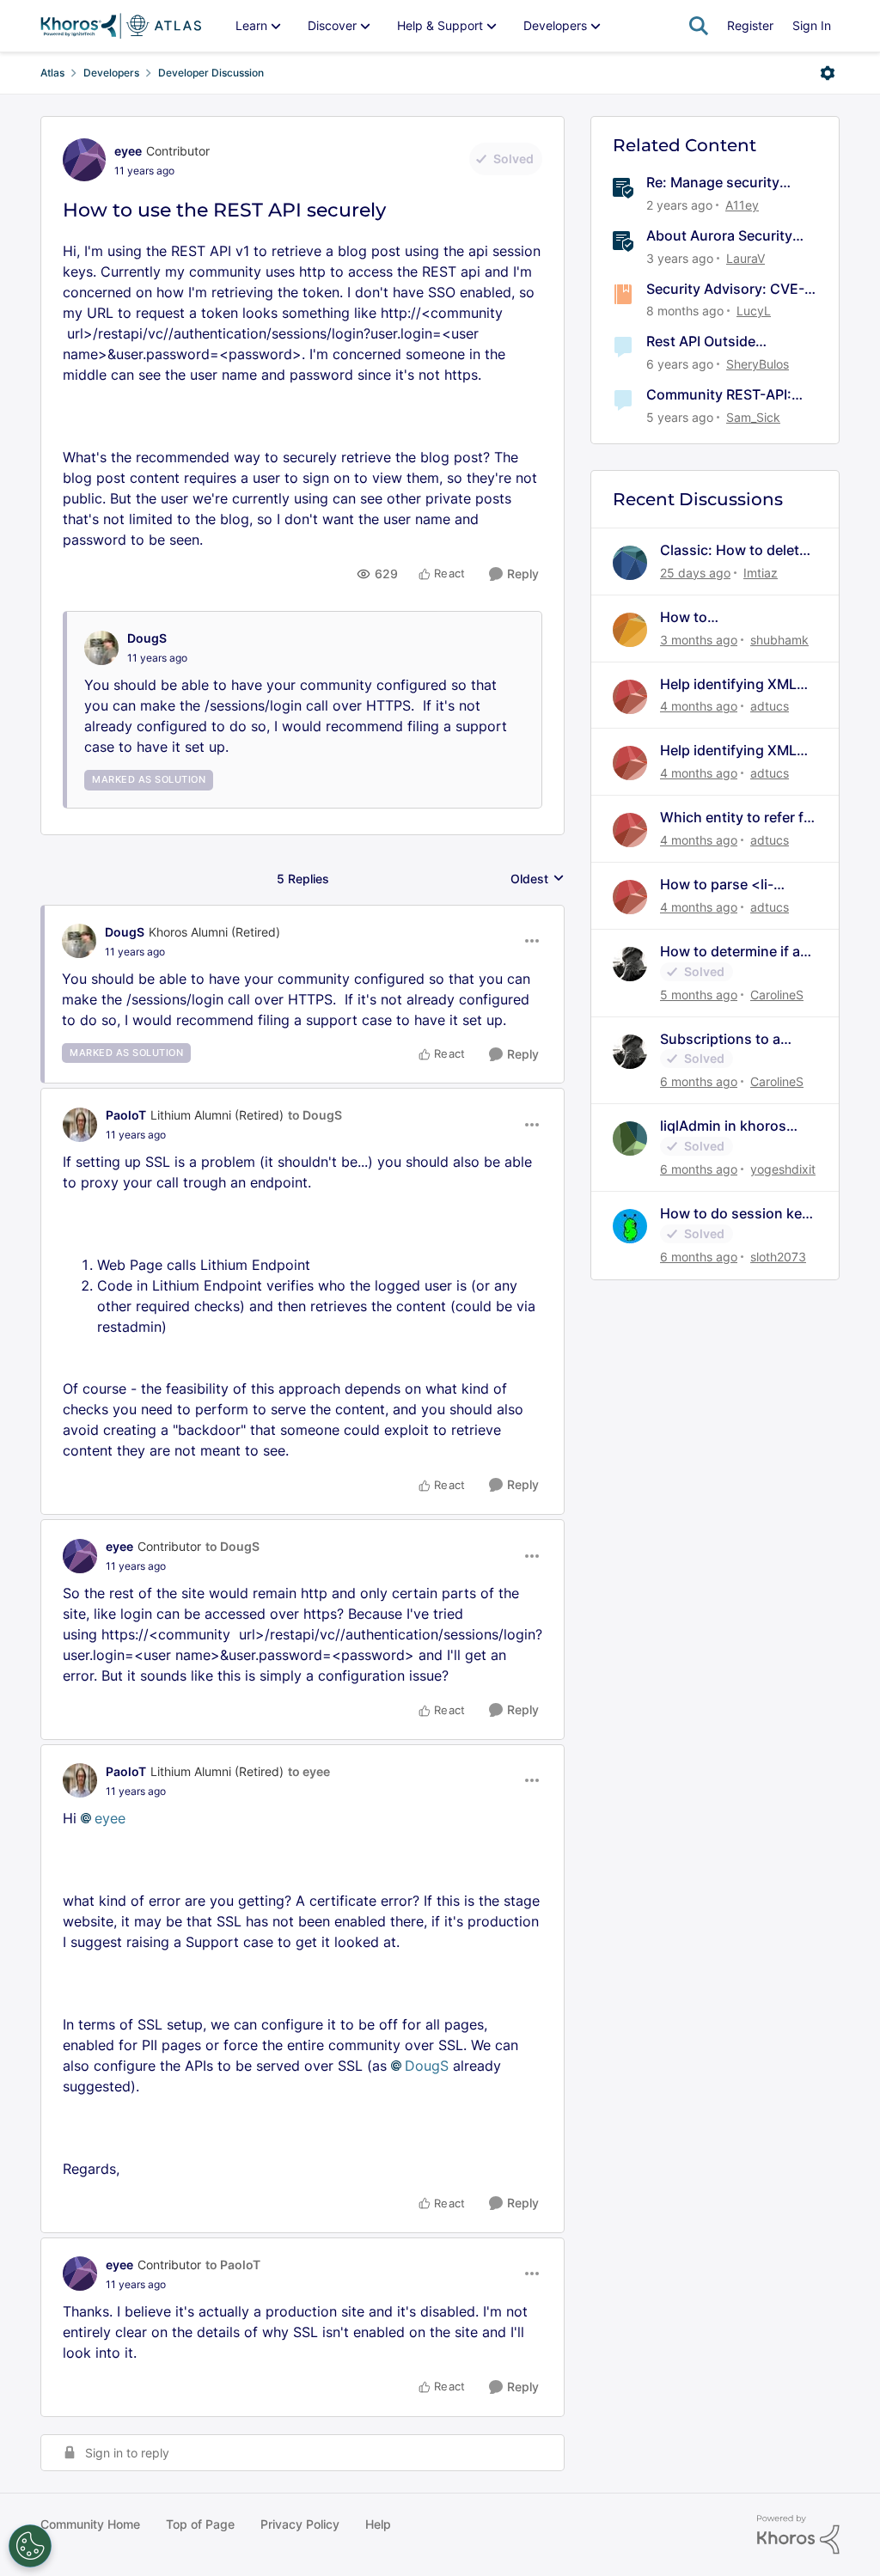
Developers (111, 73)
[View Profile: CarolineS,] (630, 964)
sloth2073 (778, 1257)
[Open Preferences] (30, 2546)
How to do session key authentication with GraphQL (735, 1214)
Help (378, 2524)
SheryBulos (758, 364)
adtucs (770, 706)
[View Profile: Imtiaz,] (630, 563)
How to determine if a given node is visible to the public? (735, 952)
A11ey (742, 205)
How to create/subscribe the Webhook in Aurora (728, 617)
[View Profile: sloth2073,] (630, 1226)
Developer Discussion (211, 73)
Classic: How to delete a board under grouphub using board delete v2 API (734, 550)
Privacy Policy (300, 2524)
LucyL (754, 311)
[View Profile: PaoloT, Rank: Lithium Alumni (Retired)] (80, 1125)
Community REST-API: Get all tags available (719, 395)
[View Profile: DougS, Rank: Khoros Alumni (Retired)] (79, 941)
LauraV (746, 258)
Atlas (52, 73)
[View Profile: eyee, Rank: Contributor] (84, 160)
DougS (147, 638)
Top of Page (200, 2524)
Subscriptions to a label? (720, 1039)
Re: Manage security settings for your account (730, 183)
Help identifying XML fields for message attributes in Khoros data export (728, 684)
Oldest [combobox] (538, 879)
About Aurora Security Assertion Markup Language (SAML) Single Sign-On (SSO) (727, 236)
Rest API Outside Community (701, 342)
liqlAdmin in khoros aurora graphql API (723, 1126)
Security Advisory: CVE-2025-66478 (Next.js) (725, 289)
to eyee (309, 1771)
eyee (128, 151)
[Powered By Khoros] (798, 2535)
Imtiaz (761, 573)
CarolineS (777, 995)
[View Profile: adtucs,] (630, 697)
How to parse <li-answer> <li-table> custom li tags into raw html (735, 885)
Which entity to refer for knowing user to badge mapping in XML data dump (739, 818)
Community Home (90, 2524)
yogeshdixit (783, 1169)
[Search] (699, 26)
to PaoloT (233, 2265)
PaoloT (126, 1115)
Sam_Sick (753, 417)
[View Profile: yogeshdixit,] (630, 1138)
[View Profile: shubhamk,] (630, 630)
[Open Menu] (828, 73)
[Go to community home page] (121, 26)
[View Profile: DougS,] (101, 648)
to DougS (315, 1115)
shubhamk (779, 640)
